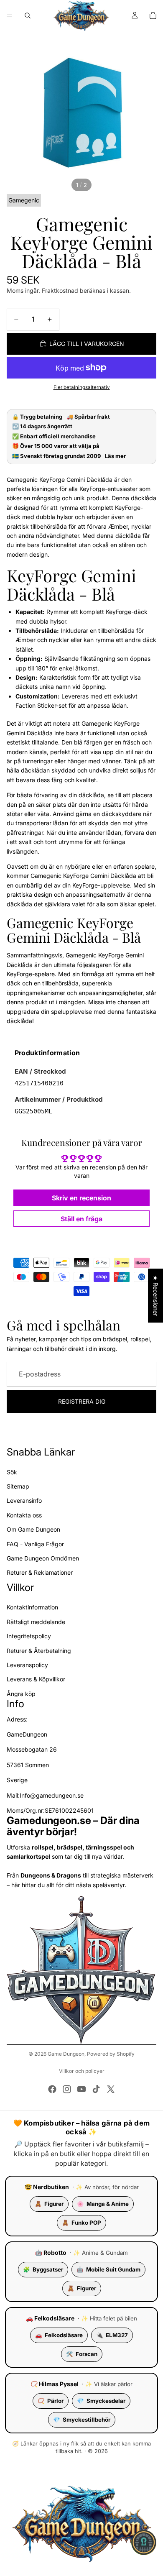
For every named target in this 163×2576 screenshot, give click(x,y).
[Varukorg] (153, 15)
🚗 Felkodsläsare (50, 2318)
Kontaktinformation (32, 1607)
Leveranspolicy (27, 1665)
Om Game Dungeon (33, 1529)
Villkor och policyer (82, 2071)
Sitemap (18, 1486)
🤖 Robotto (51, 2252)
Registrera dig (82, 1401)
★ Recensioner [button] (156, 1296)
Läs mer (115, 456)
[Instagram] (67, 2089)
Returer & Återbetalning (39, 1651)
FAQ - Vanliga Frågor (35, 1544)
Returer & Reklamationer (40, 1572)
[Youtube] (81, 2089)
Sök (12, 1472)
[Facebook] (52, 2089)
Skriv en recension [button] (81, 1198)
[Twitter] (111, 2089)
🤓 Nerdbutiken (47, 2187)
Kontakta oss (24, 1515)
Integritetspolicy (29, 1636)
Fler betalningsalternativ (82, 387)
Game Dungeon (66, 2054)
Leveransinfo (24, 1500)
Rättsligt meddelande (36, 1622)
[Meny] (10, 15)
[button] (144, 2543)
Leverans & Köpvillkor (36, 1679)
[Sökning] (28, 15)
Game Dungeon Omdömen (43, 1558)
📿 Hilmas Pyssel (55, 2384)
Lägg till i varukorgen (87, 344)
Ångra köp (21, 1694)
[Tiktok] (96, 2089)
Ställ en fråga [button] (81, 1219)
